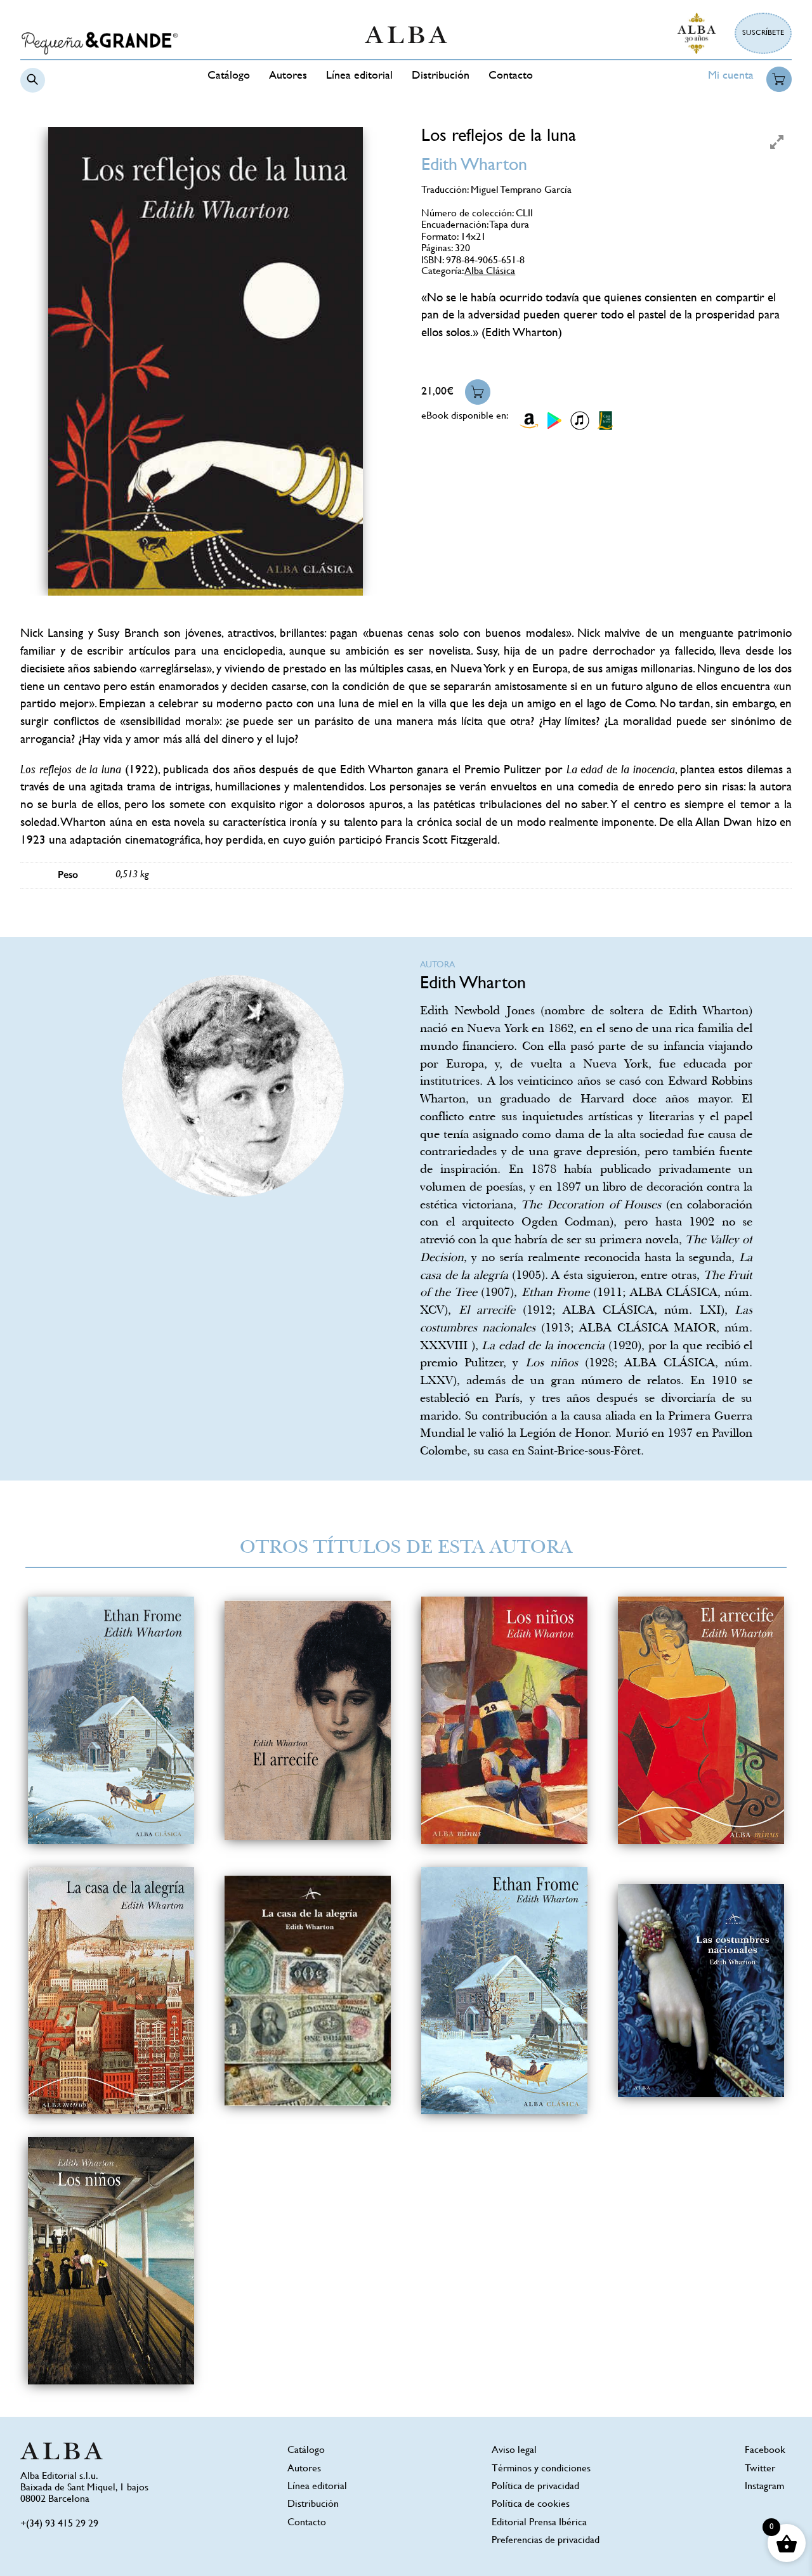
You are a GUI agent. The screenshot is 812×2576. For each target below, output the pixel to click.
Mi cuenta (731, 76)
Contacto (511, 76)
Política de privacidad (535, 2487)
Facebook (765, 2451)
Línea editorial (359, 76)
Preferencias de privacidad (546, 2541)
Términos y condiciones (541, 2469)
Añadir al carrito (478, 392)
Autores (288, 76)
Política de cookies (531, 2505)
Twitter (760, 2469)
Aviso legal (514, 2451)
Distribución (441, 76)
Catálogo (229, 76)
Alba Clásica (490, 272)
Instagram (764, 2487)
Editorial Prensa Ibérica (539, 2523)
